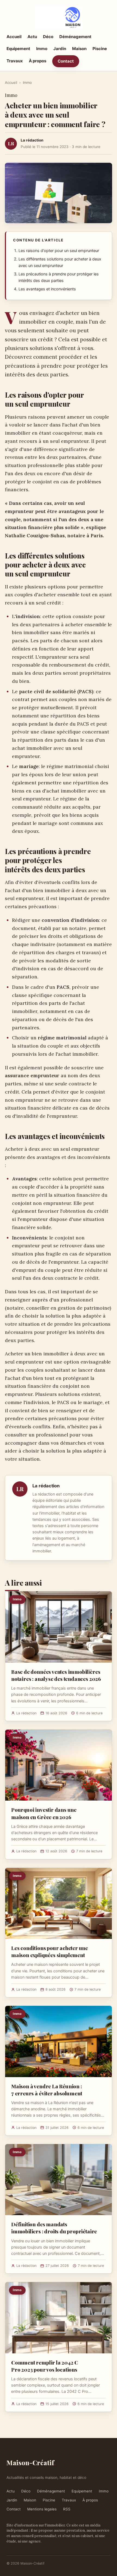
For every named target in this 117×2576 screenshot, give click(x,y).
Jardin (60, 49)
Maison (79, 49)
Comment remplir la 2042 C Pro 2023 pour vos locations (45, 2366)
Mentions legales (42, 2509)
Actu (32, 37)
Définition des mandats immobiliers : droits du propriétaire (54, 2228)
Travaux (15, 61)
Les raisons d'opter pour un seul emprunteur (59, 251)
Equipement (18, 49)
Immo (42, 49)
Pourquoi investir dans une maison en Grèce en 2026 (44, 1813)
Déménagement (75, 37)
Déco (48, 37)
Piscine (100, 49)
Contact (66, 61)
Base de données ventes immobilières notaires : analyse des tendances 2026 (56, 1675)
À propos (38, 61)
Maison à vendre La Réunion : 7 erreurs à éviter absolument (47, 2090)
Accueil (14, 37)
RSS (67, 2509)
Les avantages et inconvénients (47, 289)
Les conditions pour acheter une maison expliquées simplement (50, 1951)
